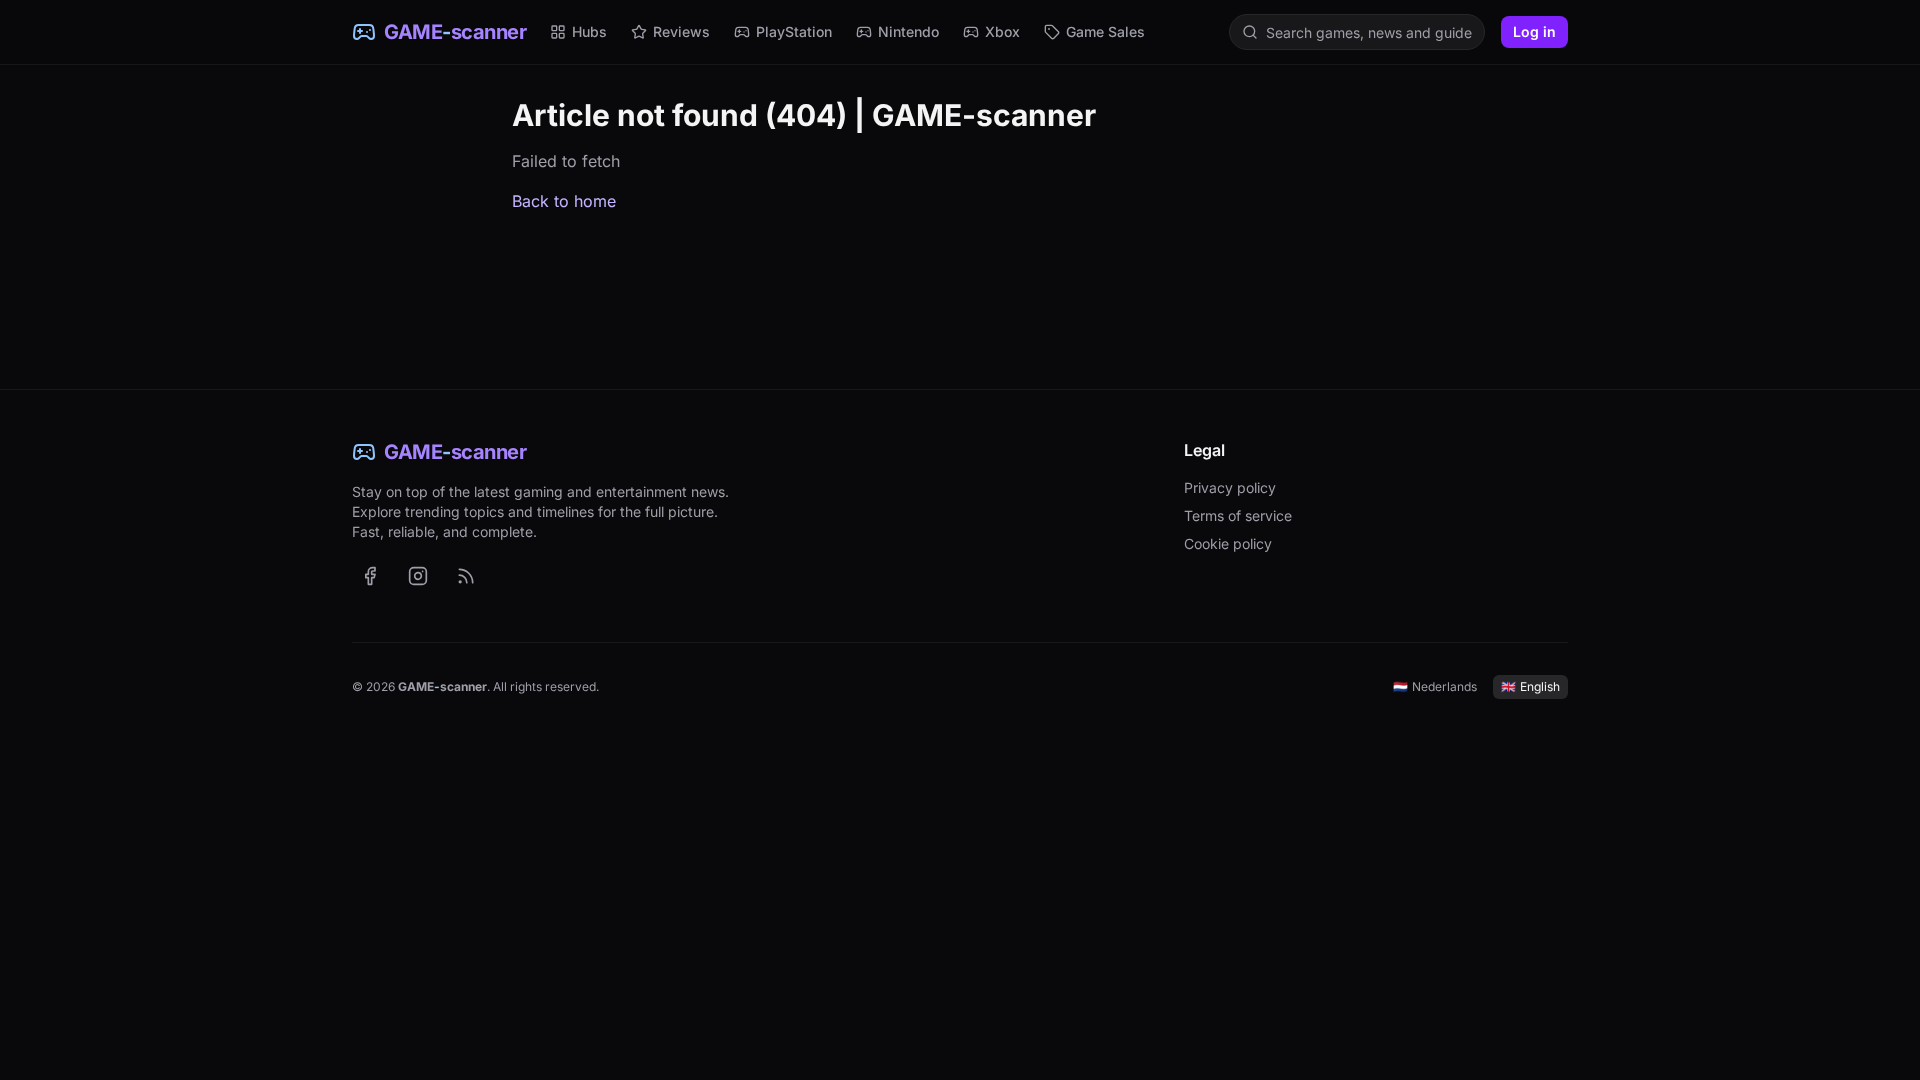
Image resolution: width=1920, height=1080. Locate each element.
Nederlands (1435, 686)
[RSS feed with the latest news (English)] (466, 576)
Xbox (1002, 31)
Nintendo (908, 31)
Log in (1534, 31)
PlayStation (794, 31)
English (1530, 686)
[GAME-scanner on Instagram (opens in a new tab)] (418, 576)
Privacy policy (1230, 487)
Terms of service (1238, 515)
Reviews (681, 31)
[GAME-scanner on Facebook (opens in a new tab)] (370, 576)
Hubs (589, 31)
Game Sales (1105, 31)
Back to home (564, 201)
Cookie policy (1228, 543)
